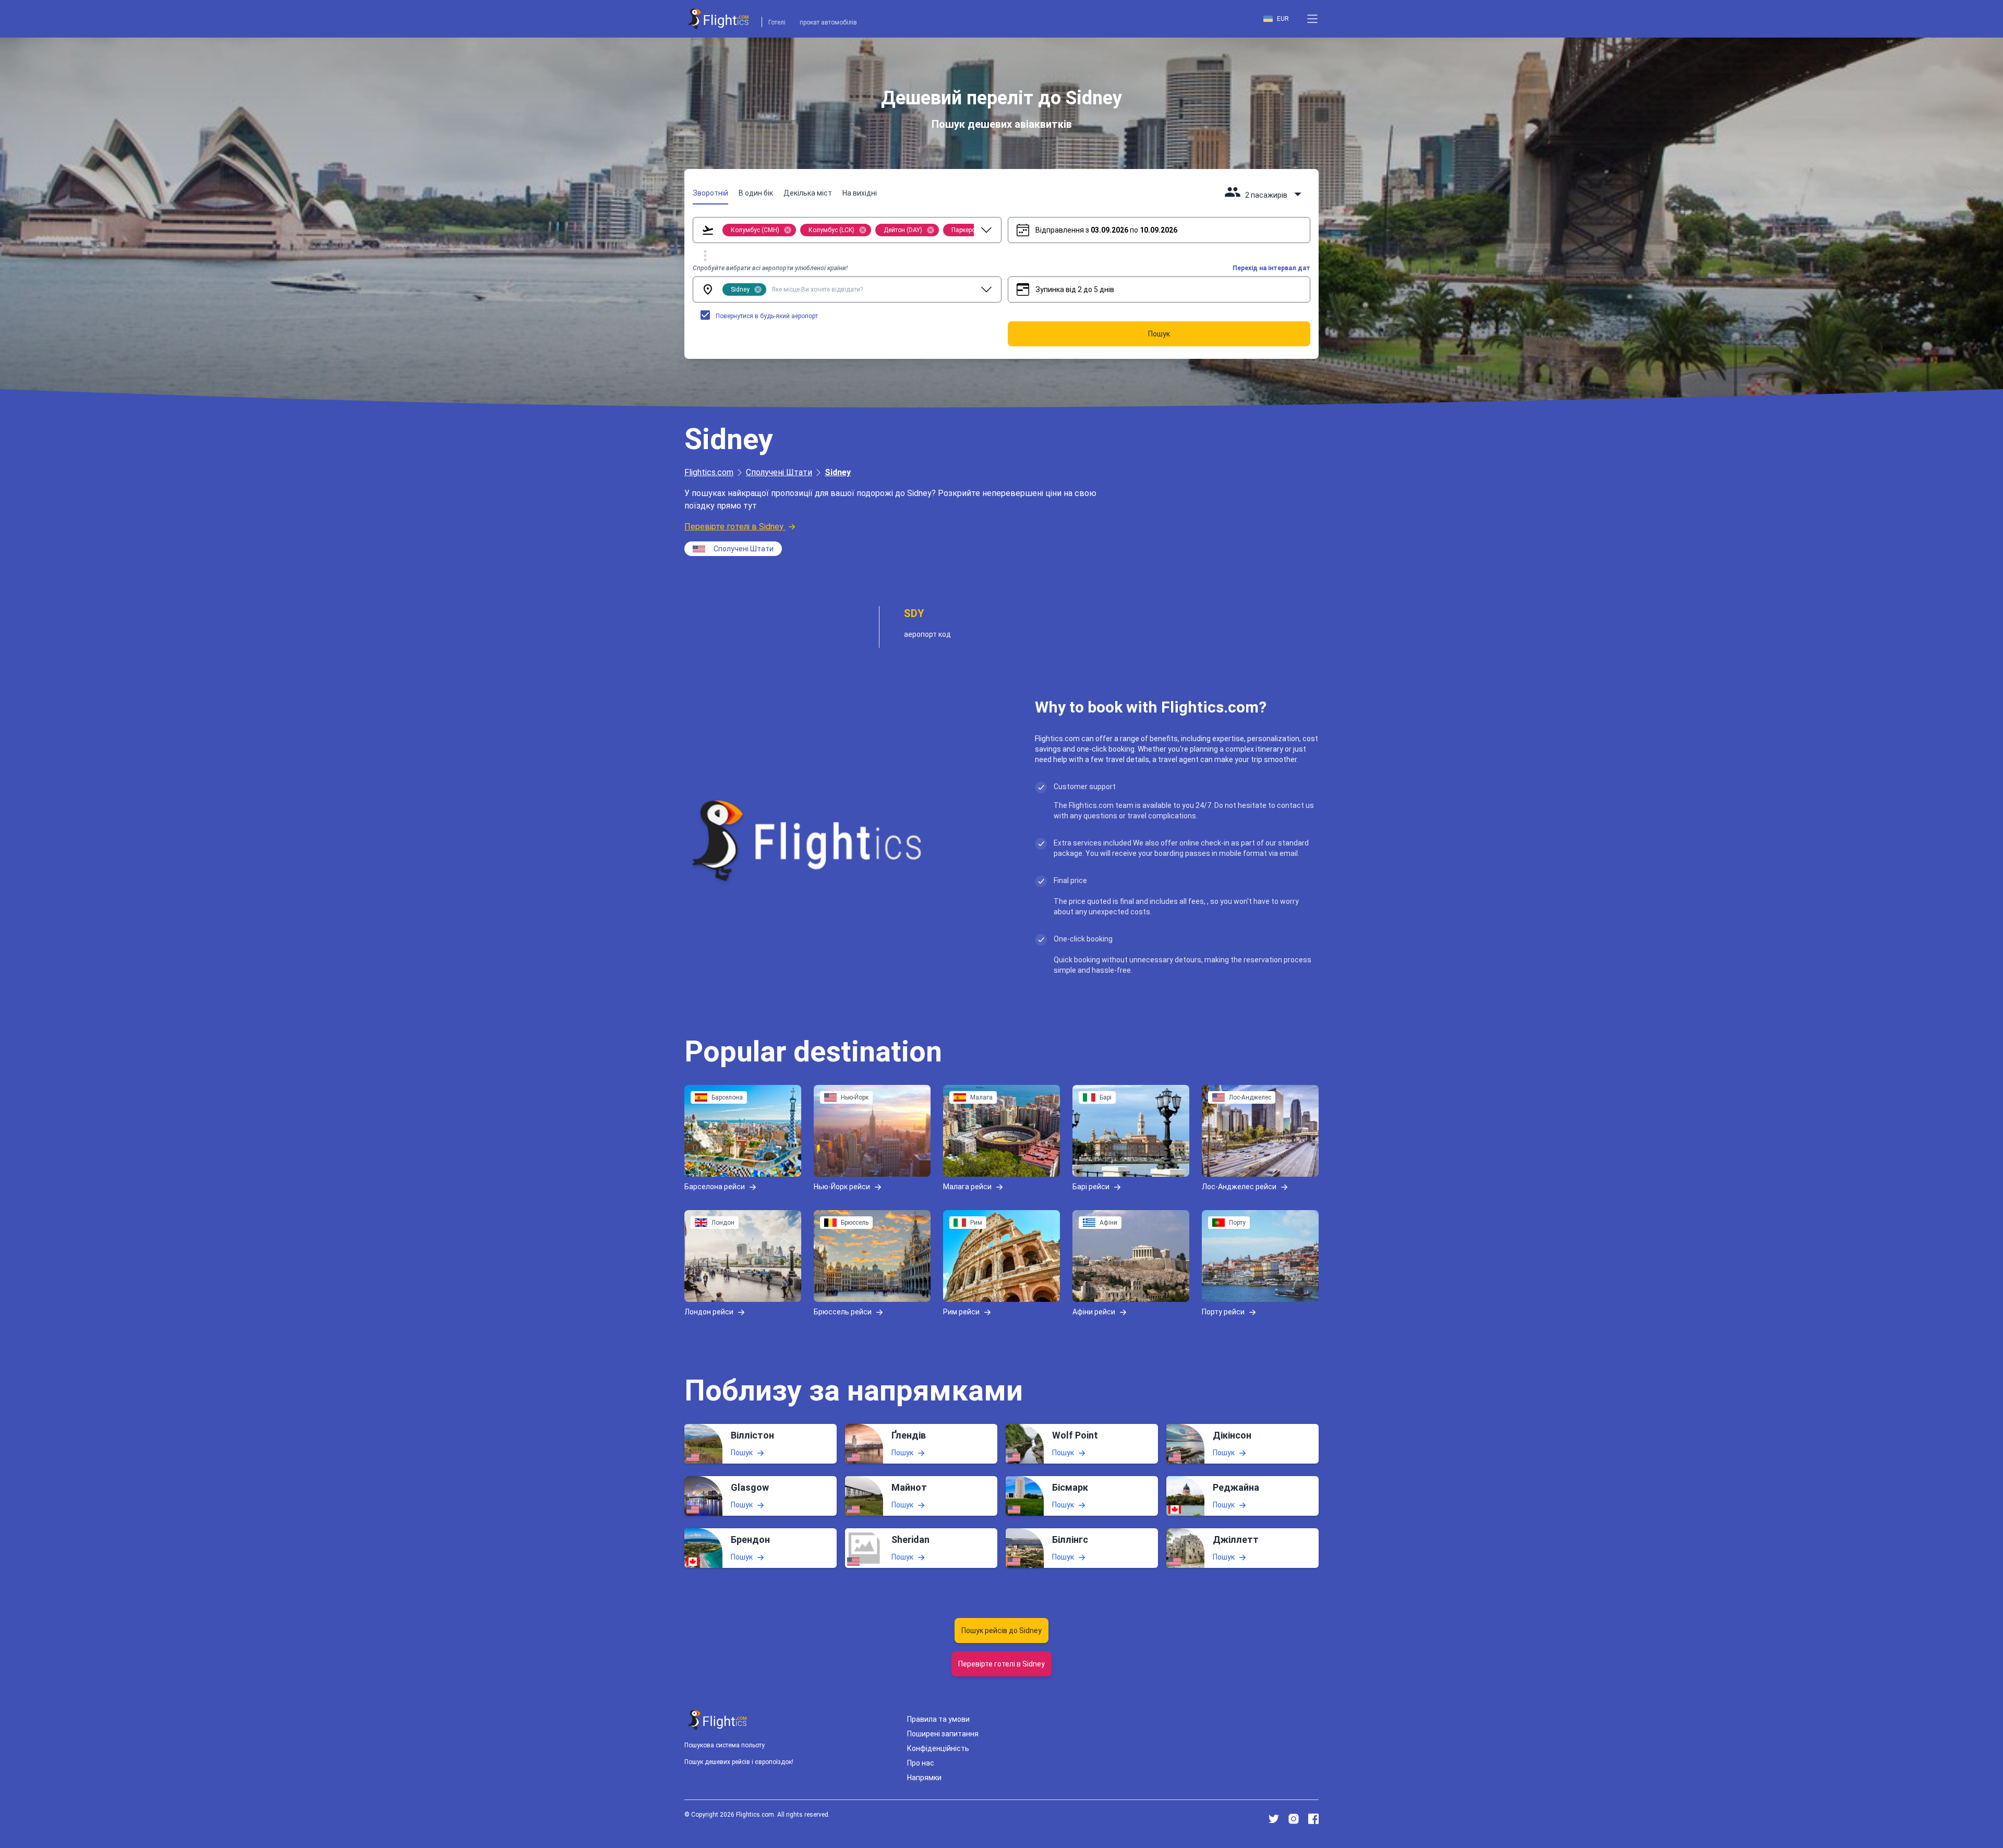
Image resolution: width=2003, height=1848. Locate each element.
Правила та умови (938, 1719)
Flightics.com (709, 472)
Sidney (838, 472)
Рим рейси (961, 1312)
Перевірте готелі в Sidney (734, 527)
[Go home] (718, 1720)
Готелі (777, 22)
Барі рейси (1091, 1187)
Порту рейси (1223, 1312)
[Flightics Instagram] (1294, 1819)
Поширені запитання (943, 1734)
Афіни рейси (1094, 1312)
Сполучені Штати (779, 472)
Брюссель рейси (843, 1312)
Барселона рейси (715, 1187)
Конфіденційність (938, 1748)
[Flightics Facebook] (1313, 1819)
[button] (1312, 19)
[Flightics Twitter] (1274, 1819)
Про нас (921, 1763)
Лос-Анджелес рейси (1239, 1187)
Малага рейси (967, 1187)
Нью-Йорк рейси (842, 1187)
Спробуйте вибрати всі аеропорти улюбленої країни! (770, 268)
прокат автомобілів (828, 22)
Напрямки (924, 1778)
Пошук (742, 1453)
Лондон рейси (709, 1312)
